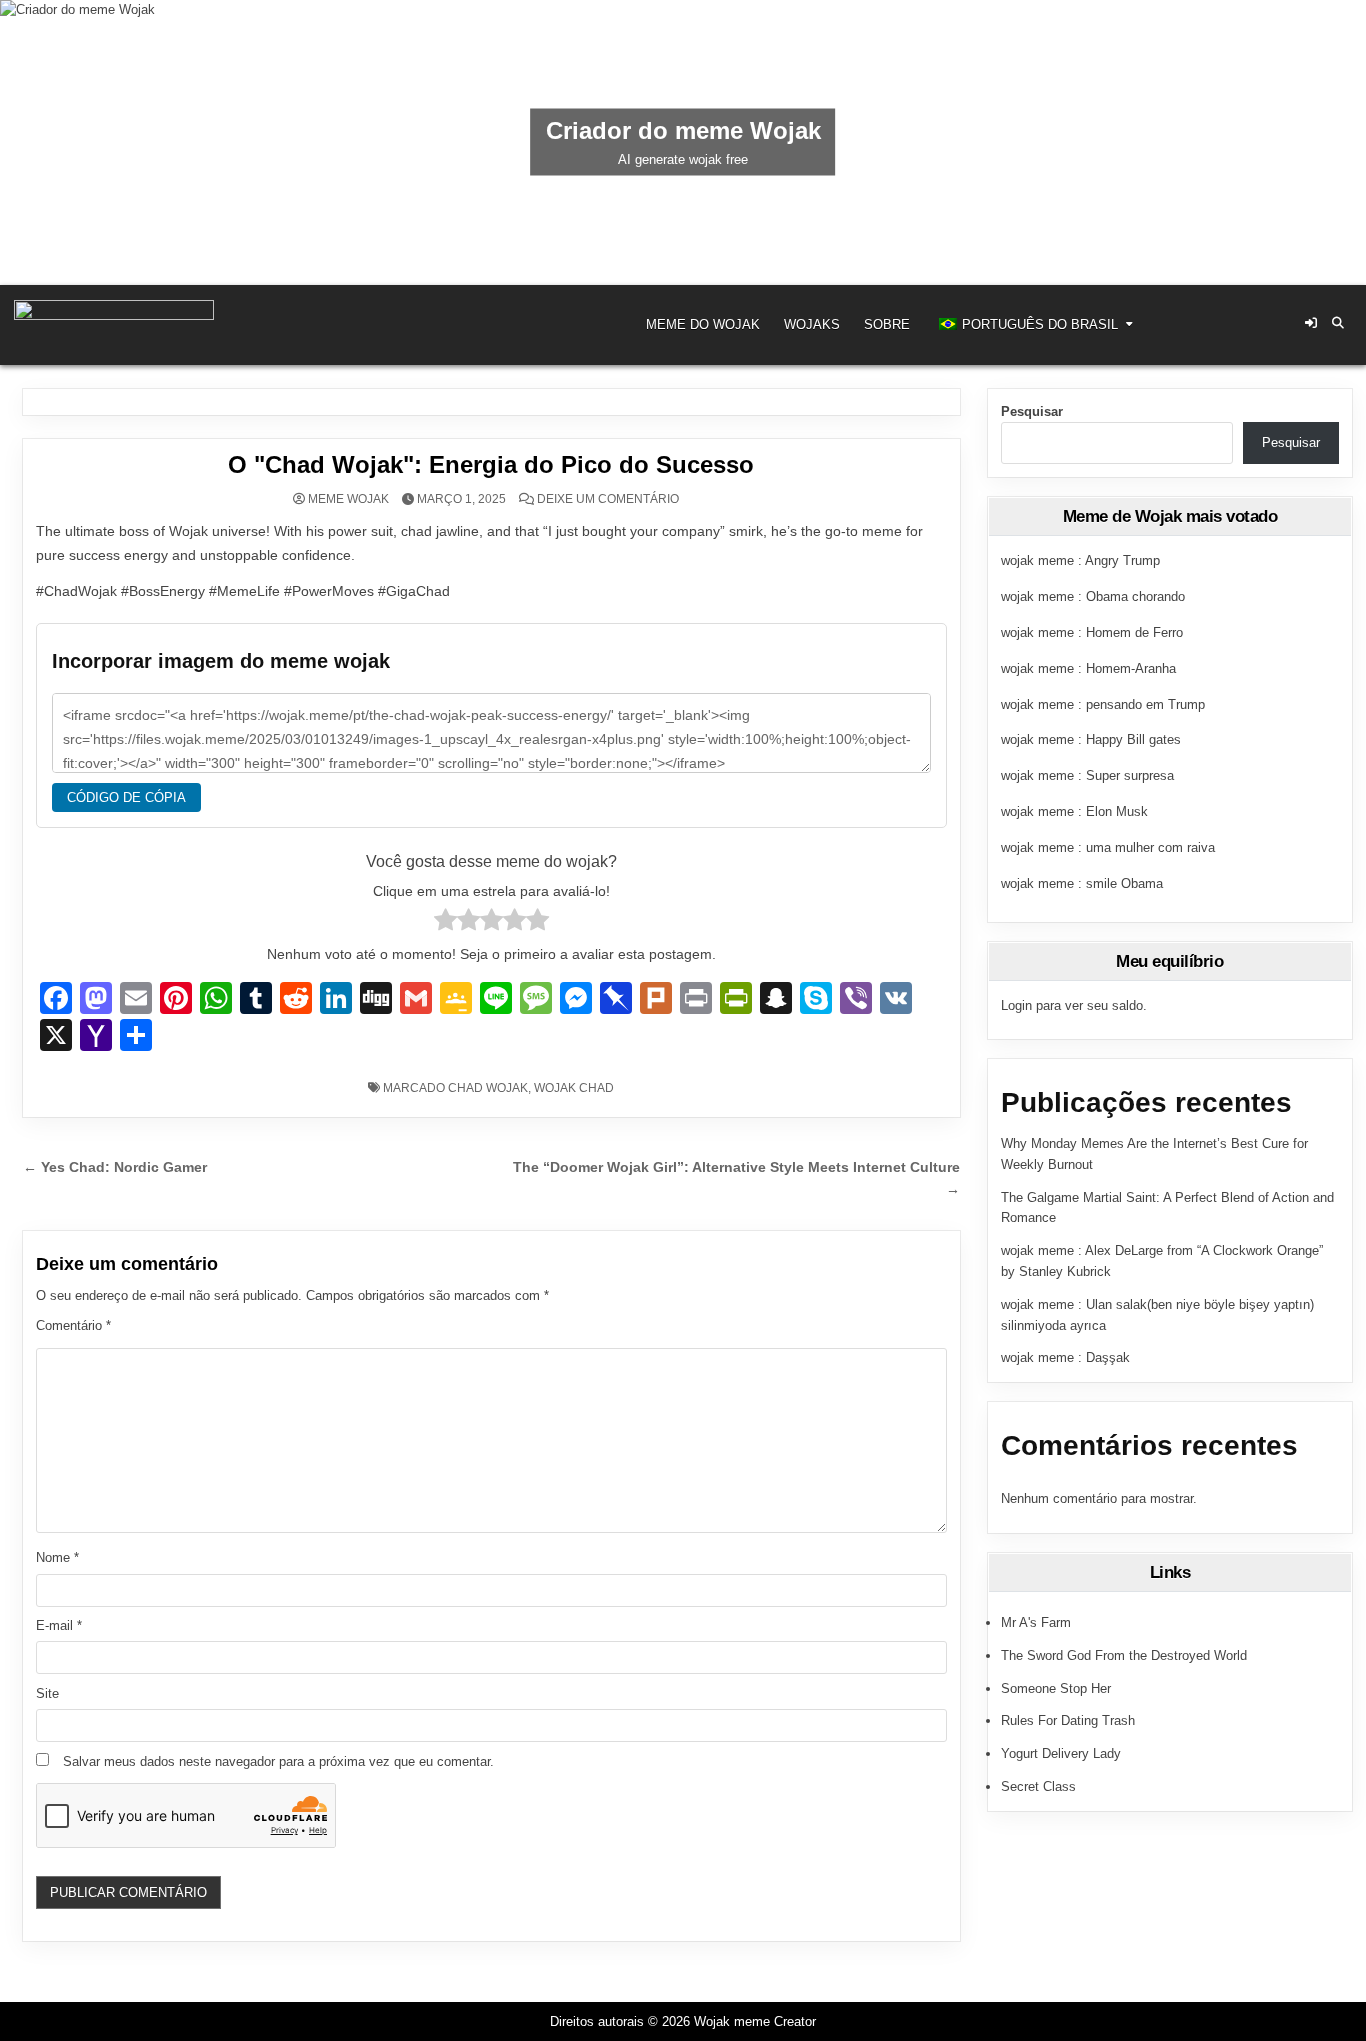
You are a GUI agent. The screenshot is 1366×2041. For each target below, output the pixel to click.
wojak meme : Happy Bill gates (1091, 739)
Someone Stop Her (1056, 1688)
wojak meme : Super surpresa (1087, 775)
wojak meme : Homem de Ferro (1092, 632)
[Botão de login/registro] (1311, 323)
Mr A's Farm (1036, 1622)
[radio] (445, 923)
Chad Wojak (488, 1088)
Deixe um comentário (608, 499)
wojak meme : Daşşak (1065, 1357)
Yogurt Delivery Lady (1061, 1753)
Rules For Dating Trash (1068, 1720)
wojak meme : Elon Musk (1074, 811)
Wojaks (812, 324)
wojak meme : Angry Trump (1080, 560)
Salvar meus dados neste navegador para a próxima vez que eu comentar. (278, 1761)
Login (1016, 1005)
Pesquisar (1032, 411)
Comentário (73, 1325)
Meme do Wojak (703, 324)
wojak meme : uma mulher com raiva (1108, 847)
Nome (57, 1557)
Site (47, 1693)
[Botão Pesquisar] (1338, 323)
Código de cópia (126, 797)
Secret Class (1038, 1786)
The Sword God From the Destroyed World (1124, 1655)
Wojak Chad (574, 1088)
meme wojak (348, 499)
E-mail (59, 1625)
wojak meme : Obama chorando (1093, 596)
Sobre (887, 324)
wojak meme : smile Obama (1082, 883)
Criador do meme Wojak (683, 130)
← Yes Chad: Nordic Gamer (115, 1167)
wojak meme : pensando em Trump (1103, 704)
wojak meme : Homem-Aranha (1088, 668)
